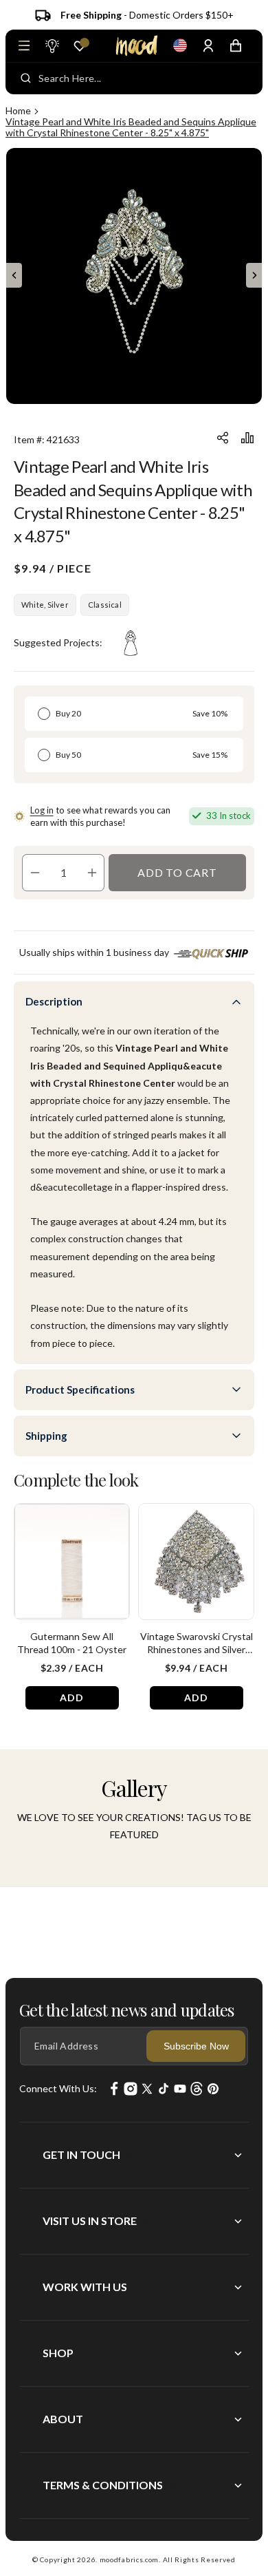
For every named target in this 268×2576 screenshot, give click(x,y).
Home (18, 110)
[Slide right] (254, 275)
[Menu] (24, 45)
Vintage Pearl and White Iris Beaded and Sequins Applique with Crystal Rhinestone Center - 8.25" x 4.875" (131, 127)
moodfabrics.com (130, 2559)
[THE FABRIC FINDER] (52, 45)
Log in (42, 810)
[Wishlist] (80, 46)
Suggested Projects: (58, 642)
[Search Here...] (26, 78)
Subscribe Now (196, 2046)
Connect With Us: (58, 2088)
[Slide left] (14, 275)
